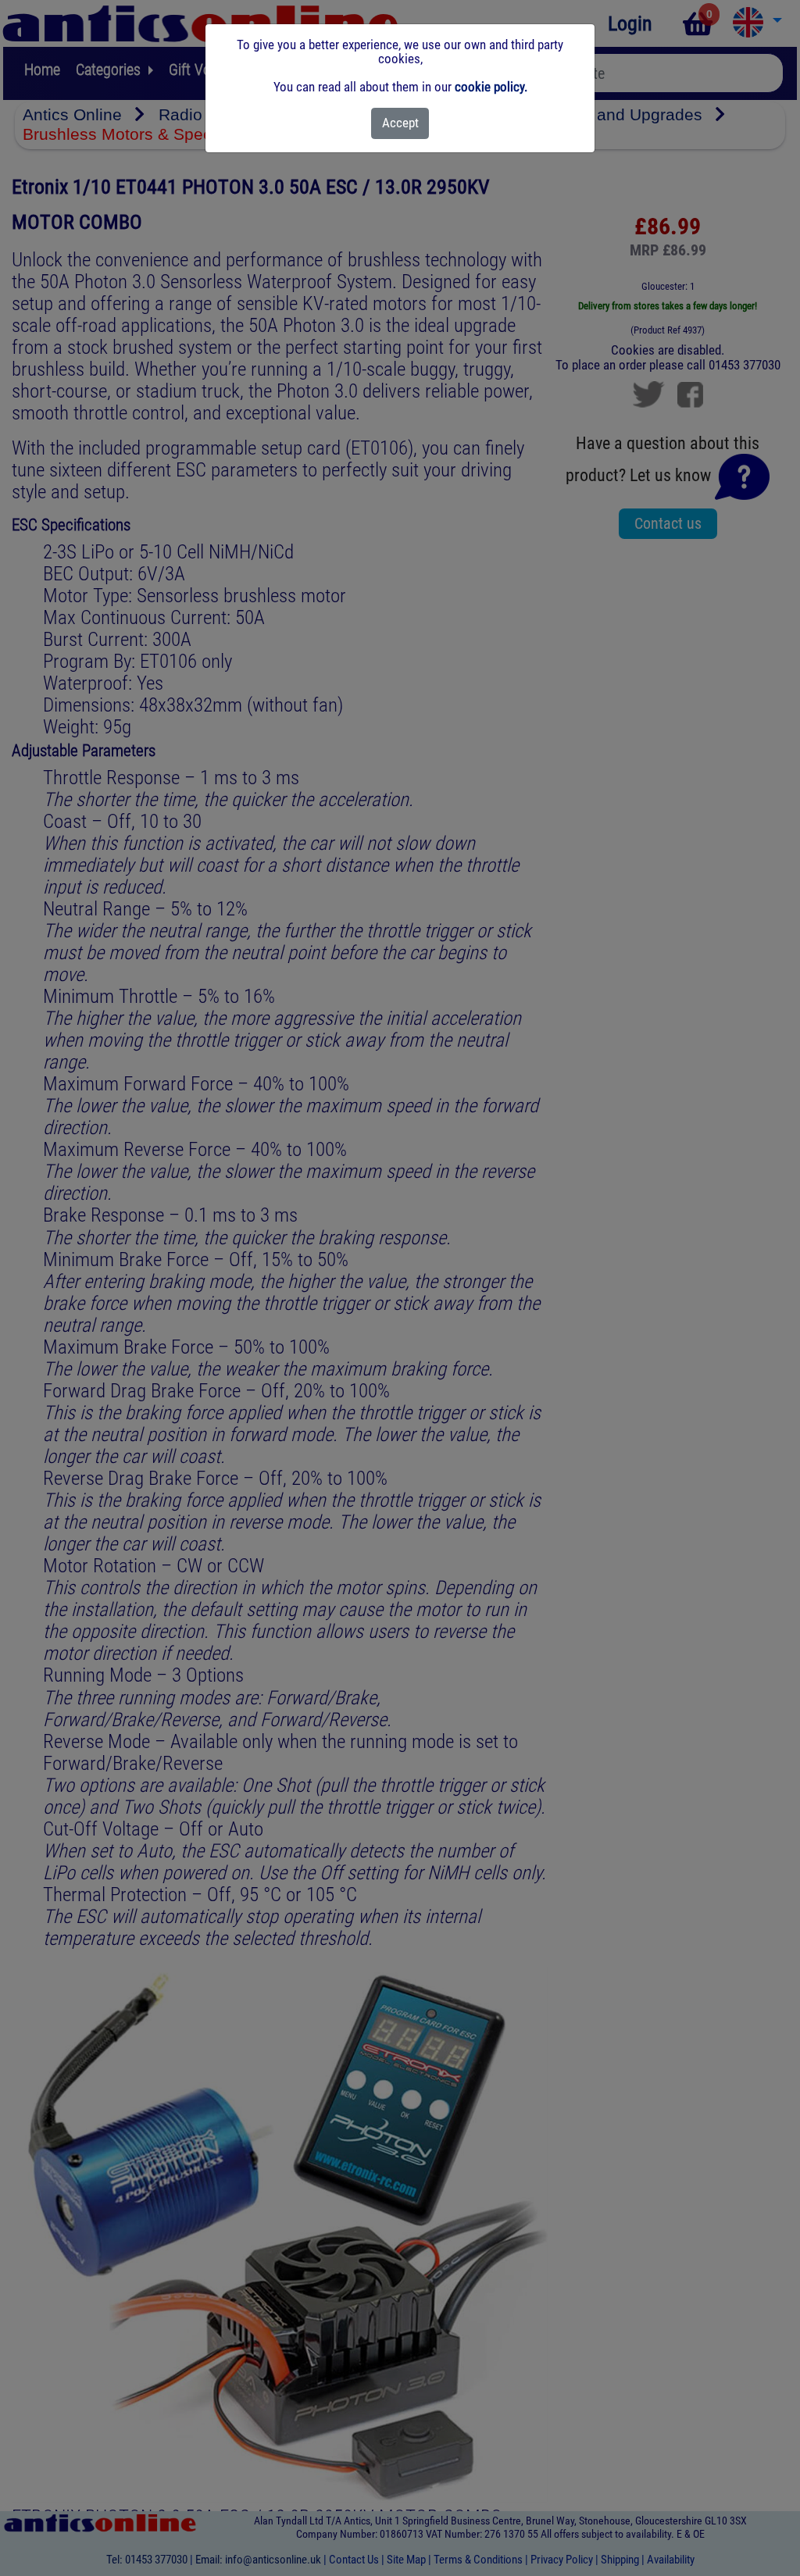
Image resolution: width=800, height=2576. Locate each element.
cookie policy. (491, 87)
